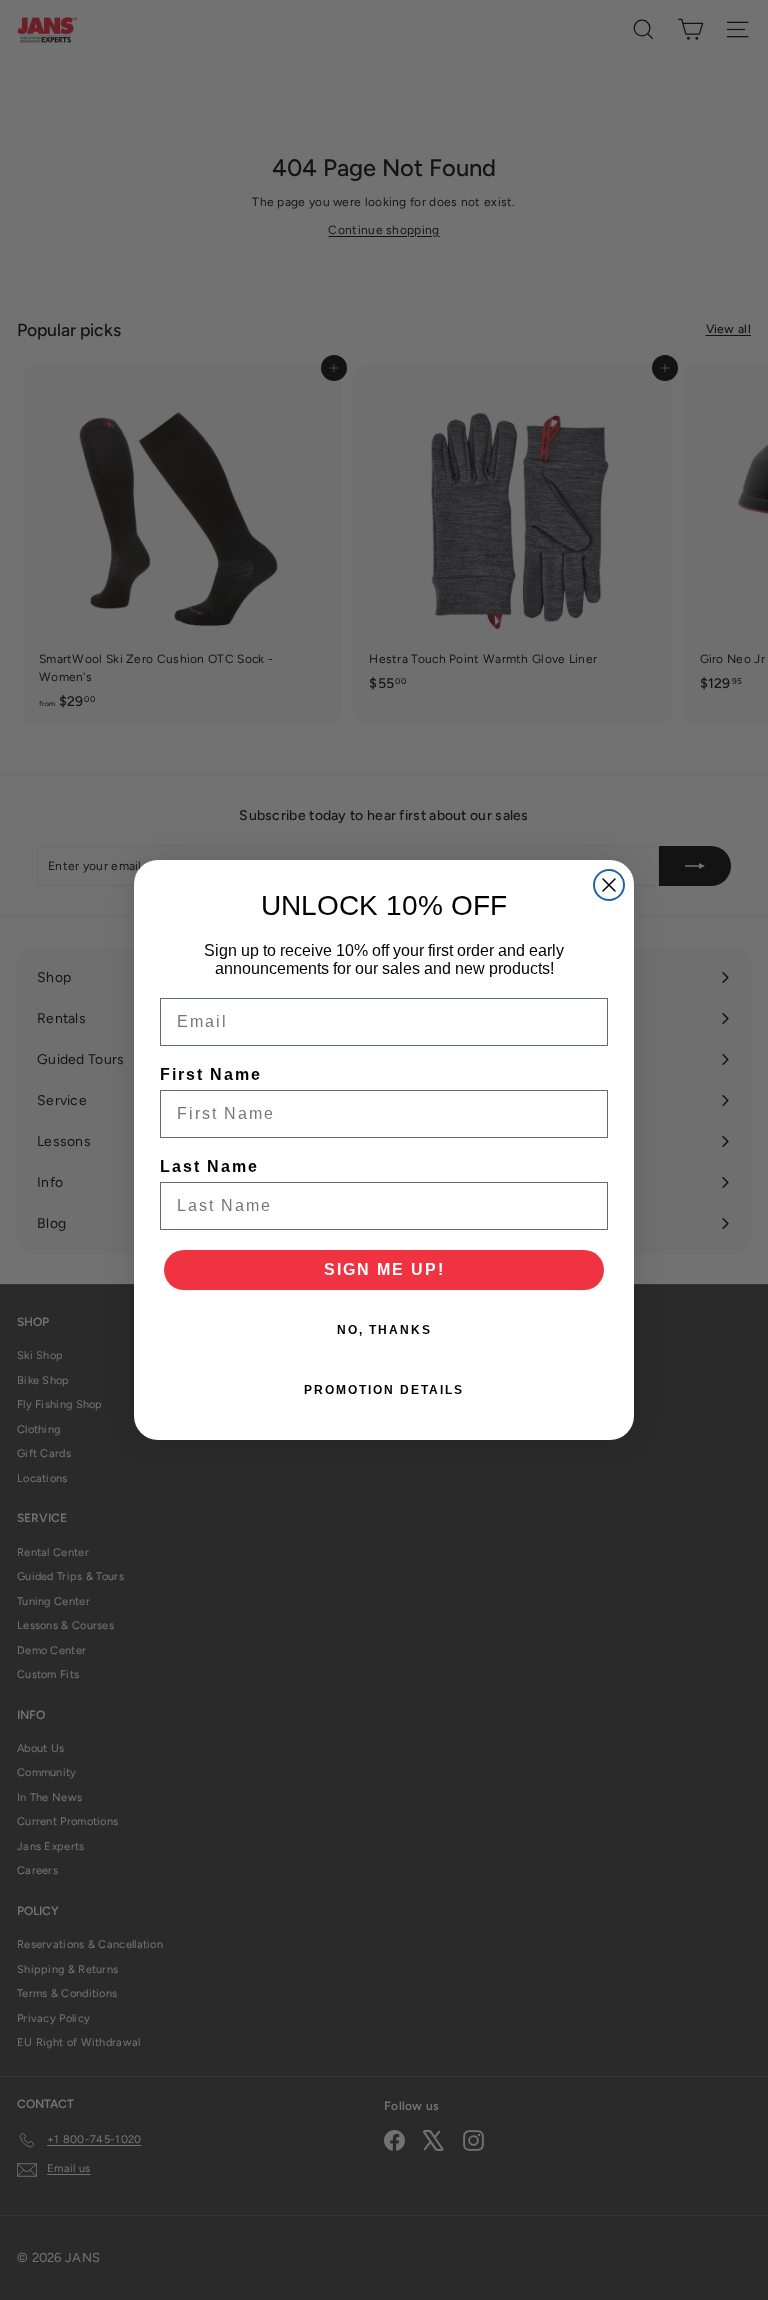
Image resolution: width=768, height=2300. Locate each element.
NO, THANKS (384, 1330)
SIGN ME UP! (384, 1269)
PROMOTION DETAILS (384, 1390)
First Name (211, 1074)
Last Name (209, 1166)
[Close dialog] (609, 885)
